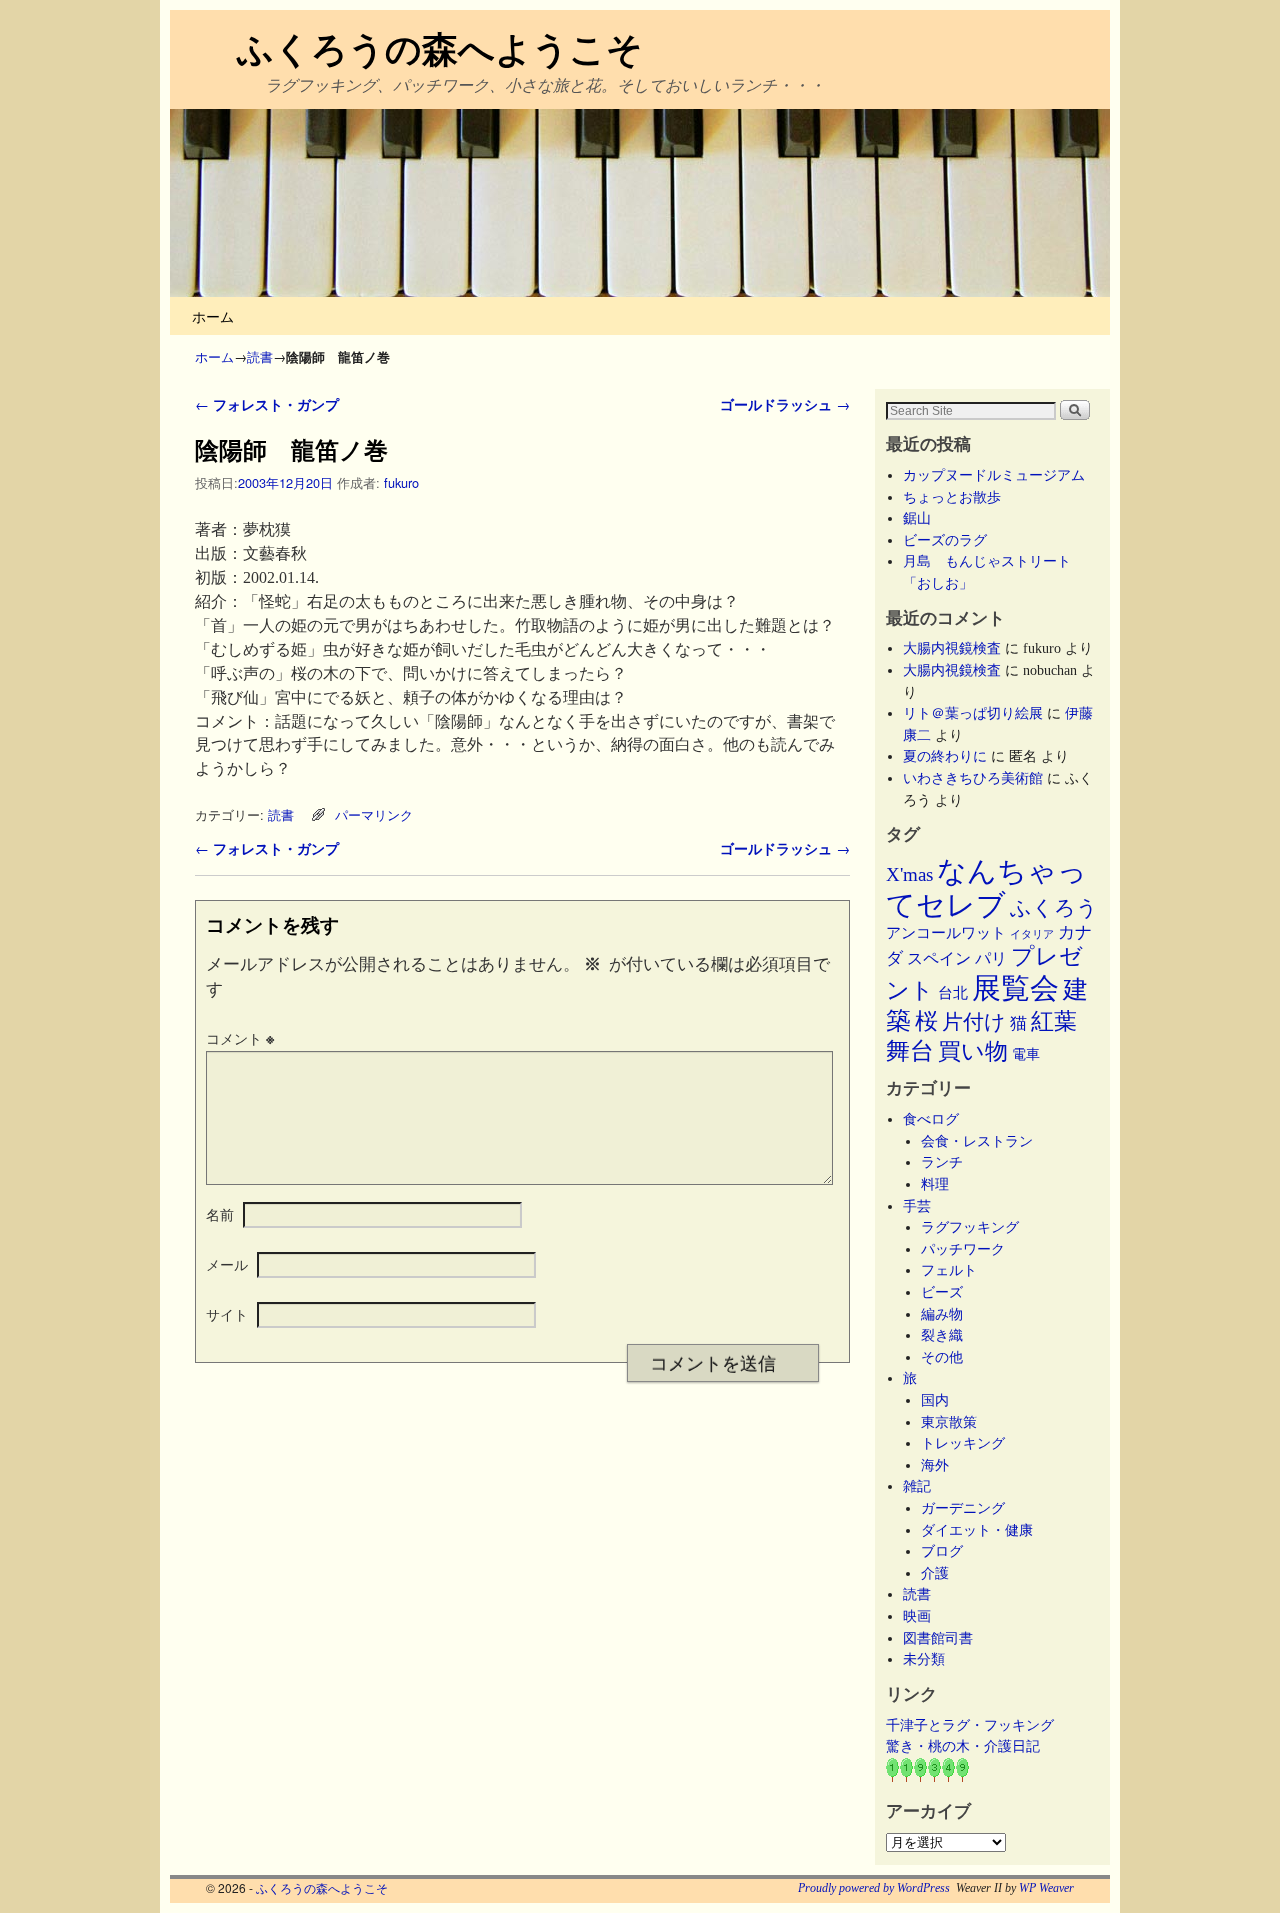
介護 (935, 1573)
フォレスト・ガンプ (267, 404)
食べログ (931, 1119)
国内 (935, 1400)
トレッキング (963, 1443)
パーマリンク (374, 814)
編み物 (942, 1314)
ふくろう (1054, 908)
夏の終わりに (945, 756)
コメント (240, 1038)
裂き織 (942, 1335)
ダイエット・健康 (977, 1530)
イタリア (1032, 934)
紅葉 (1054, 1021)
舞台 (910, 1050)
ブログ (942, 1551)
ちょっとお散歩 (952, 497)
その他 (942, 1357)
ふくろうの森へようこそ (440, 47)
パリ (991, 958)
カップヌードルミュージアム (994, 475)
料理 (935, 1184)
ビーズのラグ (945, 540)
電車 (1026, 1054)
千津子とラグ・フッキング (970, 1725)
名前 (220, 1214)
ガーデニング (963, 1508)
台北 (953, 993)
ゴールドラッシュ (785, 404)
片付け (974, 1022)
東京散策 (956, 1422)
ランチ (942, 1162)
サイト (227, 1314)
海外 (935, 1465)
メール (227, 1264)
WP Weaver (1046, 1888)
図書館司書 (938, 1638)
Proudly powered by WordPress (874, 1888)
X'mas (909, 874)
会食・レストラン (977, 1141)
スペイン (939, 958)
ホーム (213, 315)
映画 (917, 1616)
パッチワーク (970, 1249)
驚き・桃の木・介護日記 (963, 1746)
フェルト (949, 1270)
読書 (260, 356)
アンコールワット (946, 933)
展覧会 (1015, 988)
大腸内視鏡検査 (952, 648)
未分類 (924, 1659)
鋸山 (917, 518)
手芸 (917, 1206)
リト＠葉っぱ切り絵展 (973, 713)
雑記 (917, 1486)
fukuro (401, 482)
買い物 (973, 1051)
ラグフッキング (970, 1227)
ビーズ (942, 1292)
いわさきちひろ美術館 (973, 778)
